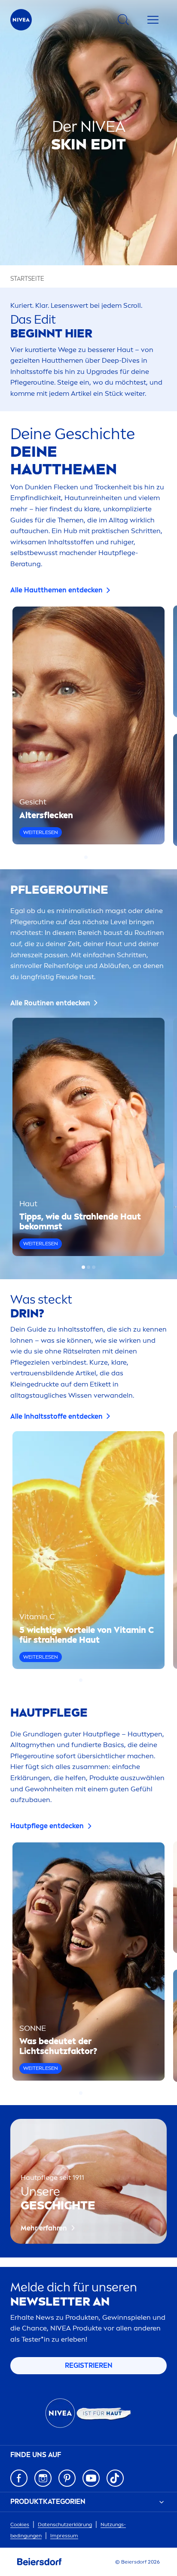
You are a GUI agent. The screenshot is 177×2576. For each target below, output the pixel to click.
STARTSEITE (27, 279)
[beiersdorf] (40, 2562)
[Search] (123, 20)
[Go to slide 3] (94, 1267)
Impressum (64, 2536)
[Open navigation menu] (153, 20)
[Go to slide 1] (86, 857)
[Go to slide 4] (96, 1680)
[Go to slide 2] (91, 857)
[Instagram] (43, 2478)
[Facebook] (19, 2478)
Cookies (20, 2524)
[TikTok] (115, 2478)
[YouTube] (91, 2478)
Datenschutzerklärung (65, 2524)
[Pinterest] (67, 2478)
